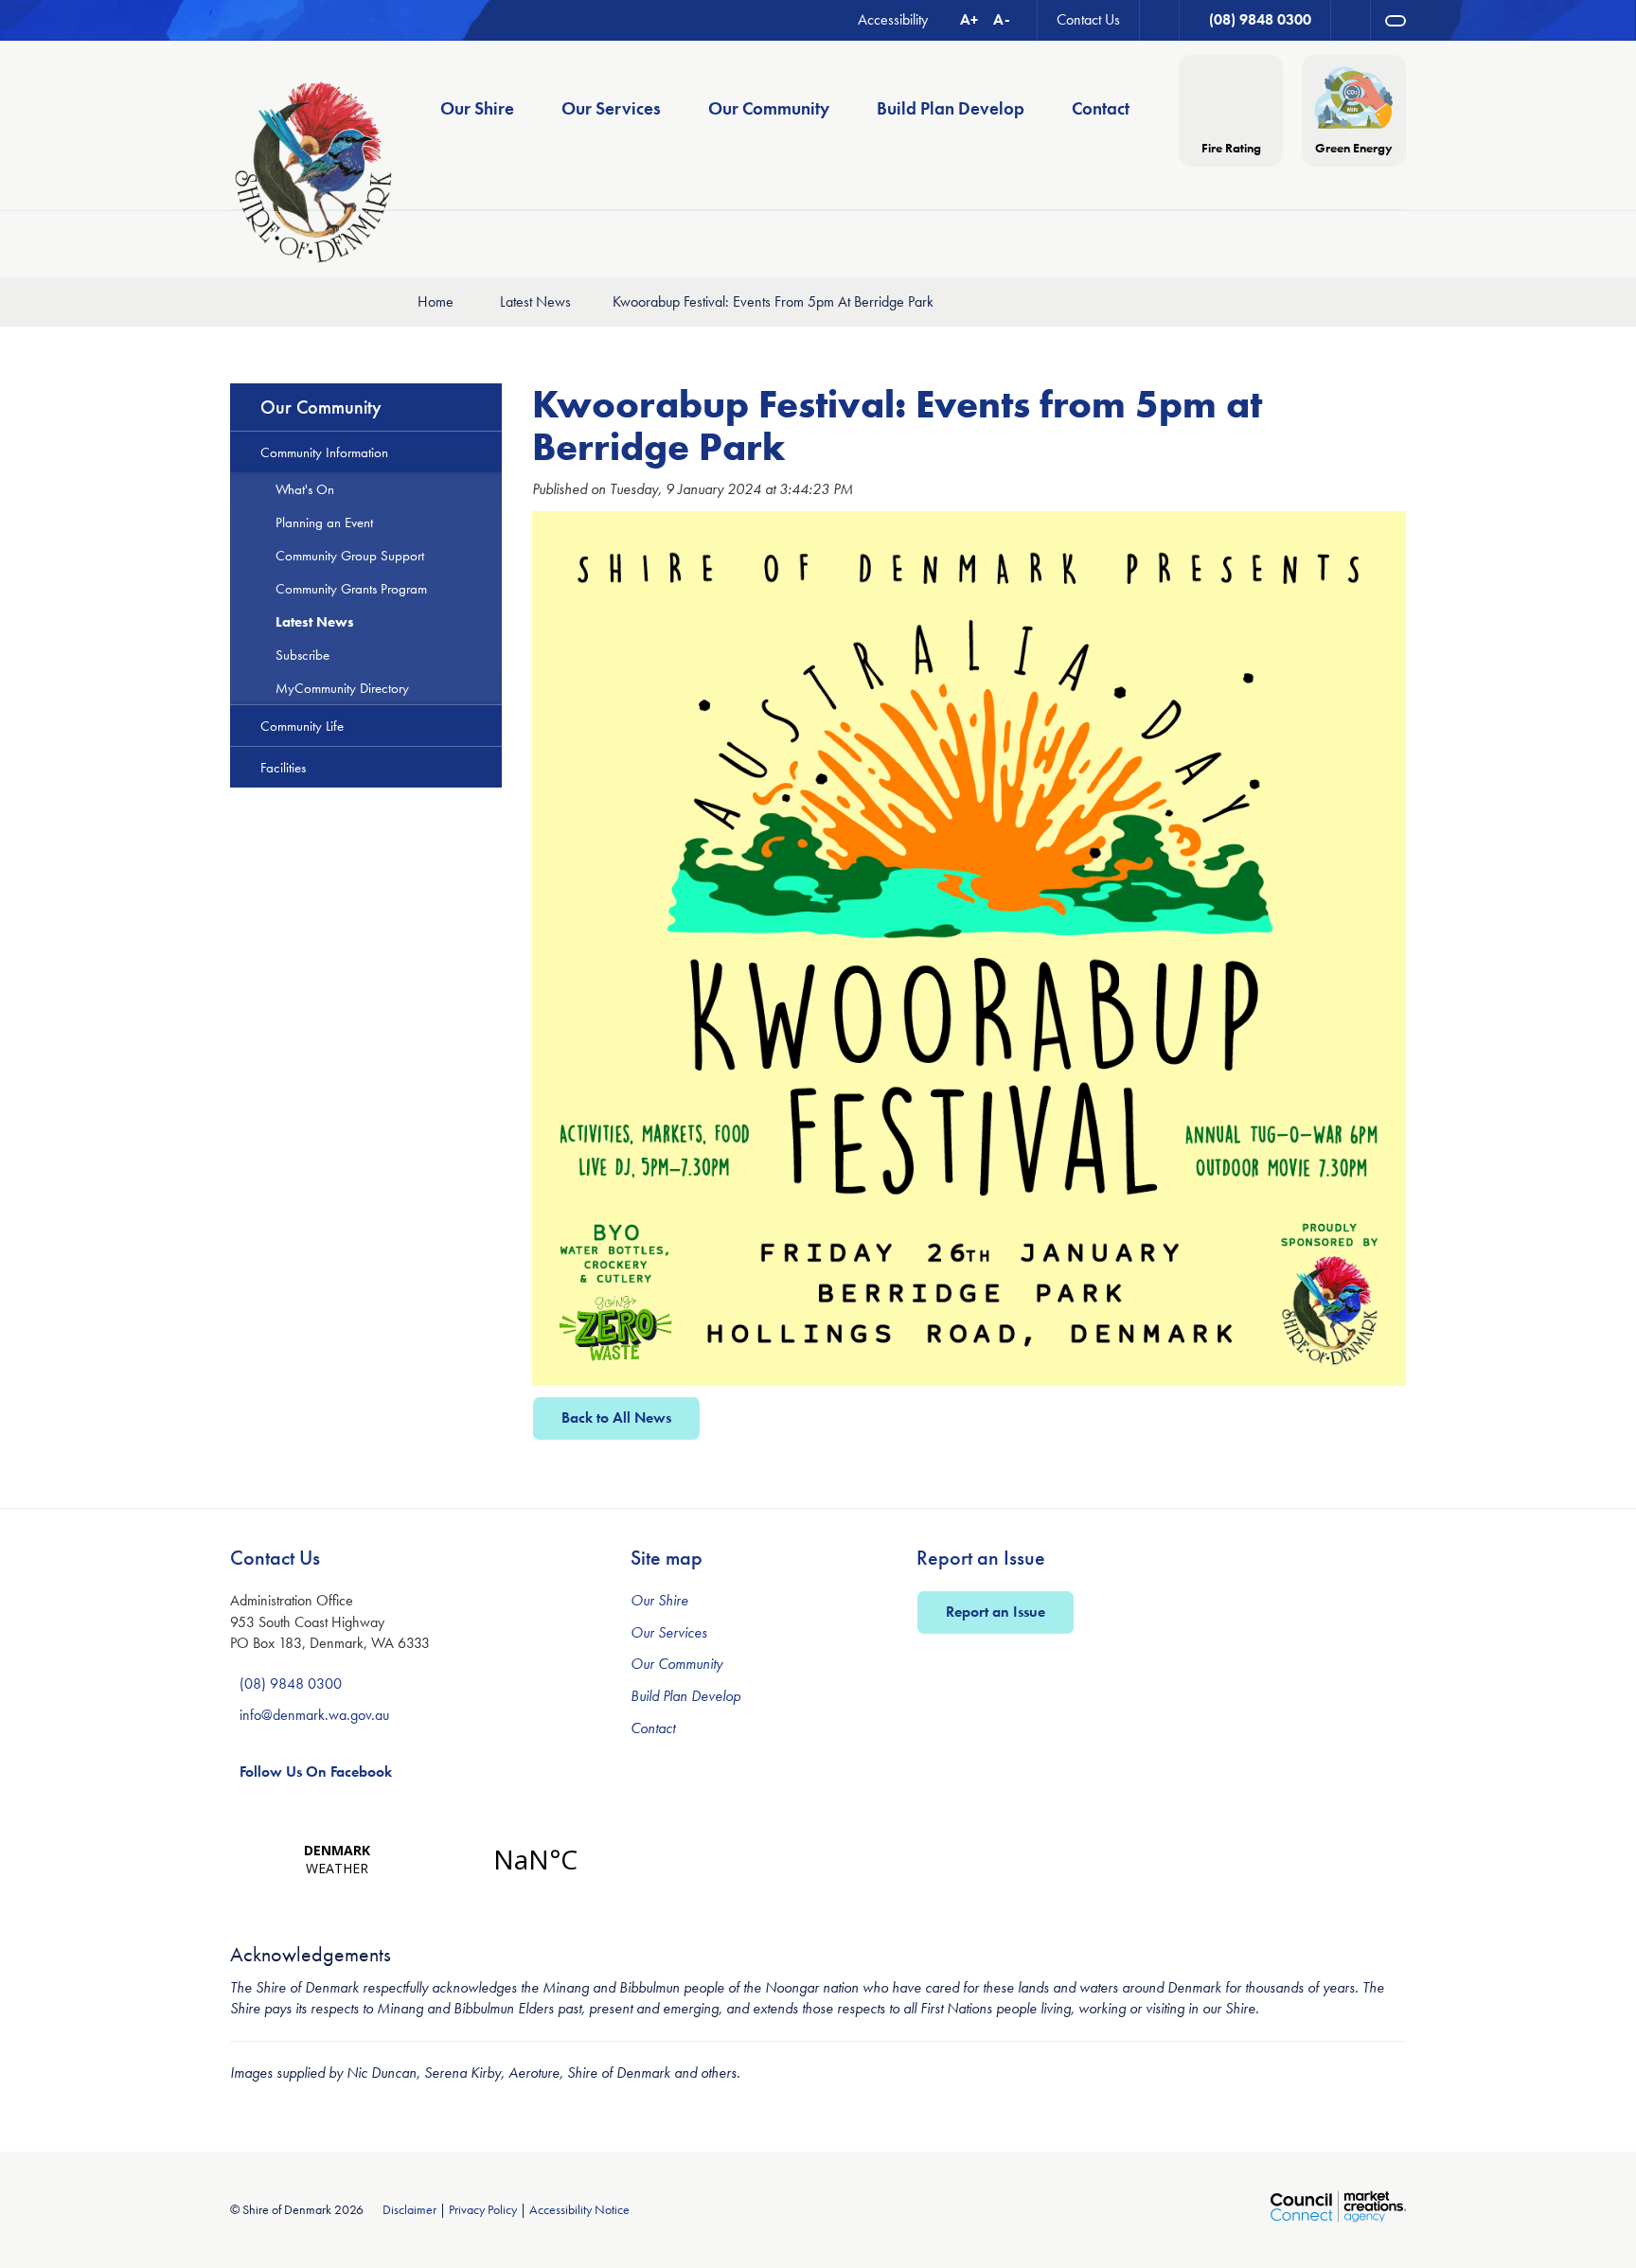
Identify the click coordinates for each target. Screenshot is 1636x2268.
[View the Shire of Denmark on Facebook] (1351, 20)
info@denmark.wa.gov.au (314, 1715)
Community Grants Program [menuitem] (351, 588)
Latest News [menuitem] (315, 621)
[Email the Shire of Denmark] (1160, 20)
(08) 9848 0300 (291, 1683)
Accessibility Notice (579, 2209)
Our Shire (659, 1600)
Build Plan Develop (685, 1696)
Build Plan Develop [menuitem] (951, 108)
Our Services (669, 1632)
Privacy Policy (483, 2209)
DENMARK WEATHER (436, 1859)
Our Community (676, 1664)
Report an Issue (996, 1612)
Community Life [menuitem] (302, 726)
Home (436, 301)
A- (1002, 19)
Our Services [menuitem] (611, 108)
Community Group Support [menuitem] (350, 555)
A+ (969, 19)
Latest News (535, 301)
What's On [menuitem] (305, 489)
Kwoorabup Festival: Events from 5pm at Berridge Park (773, 301)
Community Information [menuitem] (324, 452)
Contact (653, 1728)
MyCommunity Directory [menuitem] (342, 688)
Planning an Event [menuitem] (324, 522)
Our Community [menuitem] (769, 108)
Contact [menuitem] (1101, 108)
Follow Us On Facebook (316, 1772)
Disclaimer (409, 2209)
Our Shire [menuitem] (477, 108)
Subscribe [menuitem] (302, 655)
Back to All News (616, 1417)
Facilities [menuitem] (283, 767)
